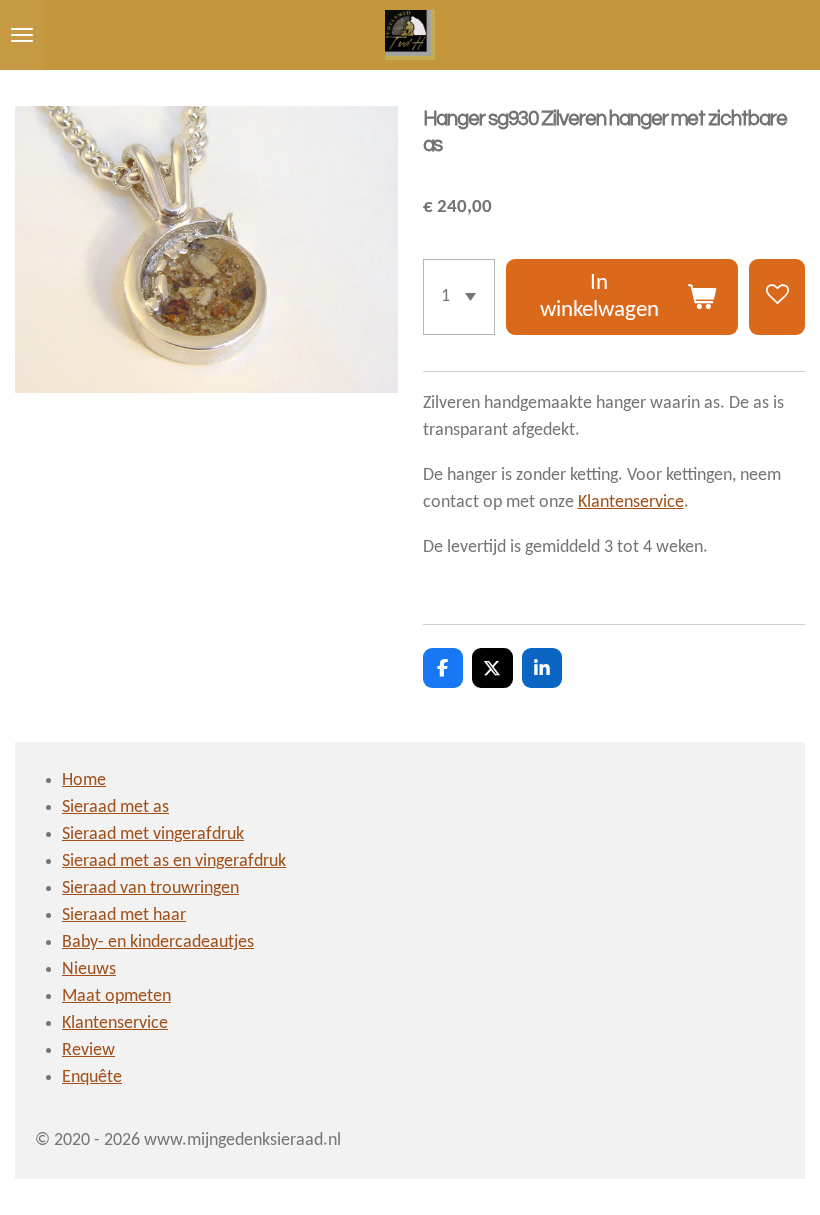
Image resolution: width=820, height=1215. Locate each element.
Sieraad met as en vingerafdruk (174, 861)
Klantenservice (631, 502)
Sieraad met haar (124, 915)
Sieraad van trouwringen (150, 888)
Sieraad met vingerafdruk (153, 834)
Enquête (92, 1077)
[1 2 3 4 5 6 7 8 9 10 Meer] (459, 297)
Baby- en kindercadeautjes (158, 942)
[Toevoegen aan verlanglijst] (777, 297)
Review (88, 1050)
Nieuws (89, 969)
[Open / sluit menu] (22, 35)
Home (84, 780)
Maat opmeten (116, 996)
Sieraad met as (115, 807)
